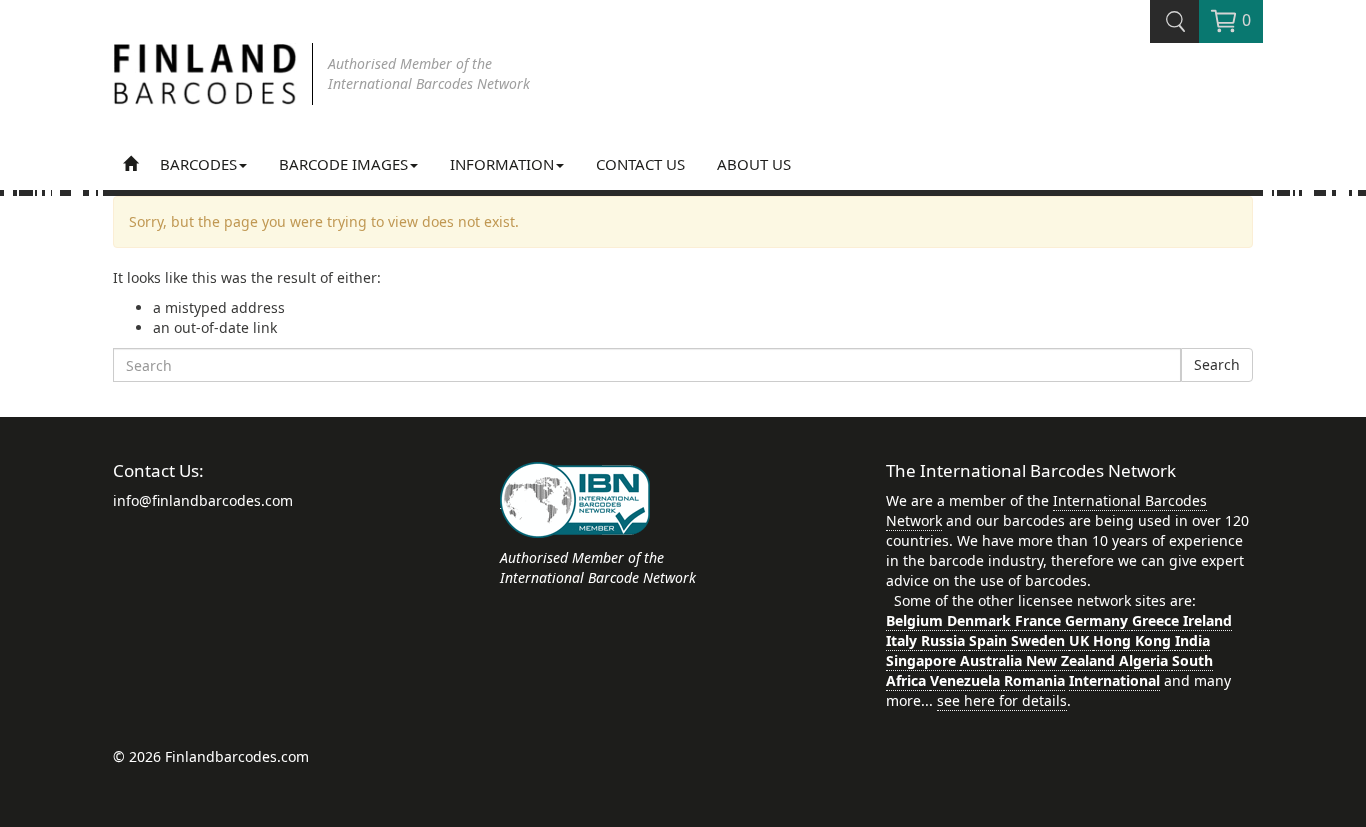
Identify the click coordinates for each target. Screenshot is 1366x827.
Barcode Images (343, 164)
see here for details (1002, 700)
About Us (754, 164)
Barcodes (198, 164)
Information (502, 164)
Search (1217, 364)
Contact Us (640, 164)
